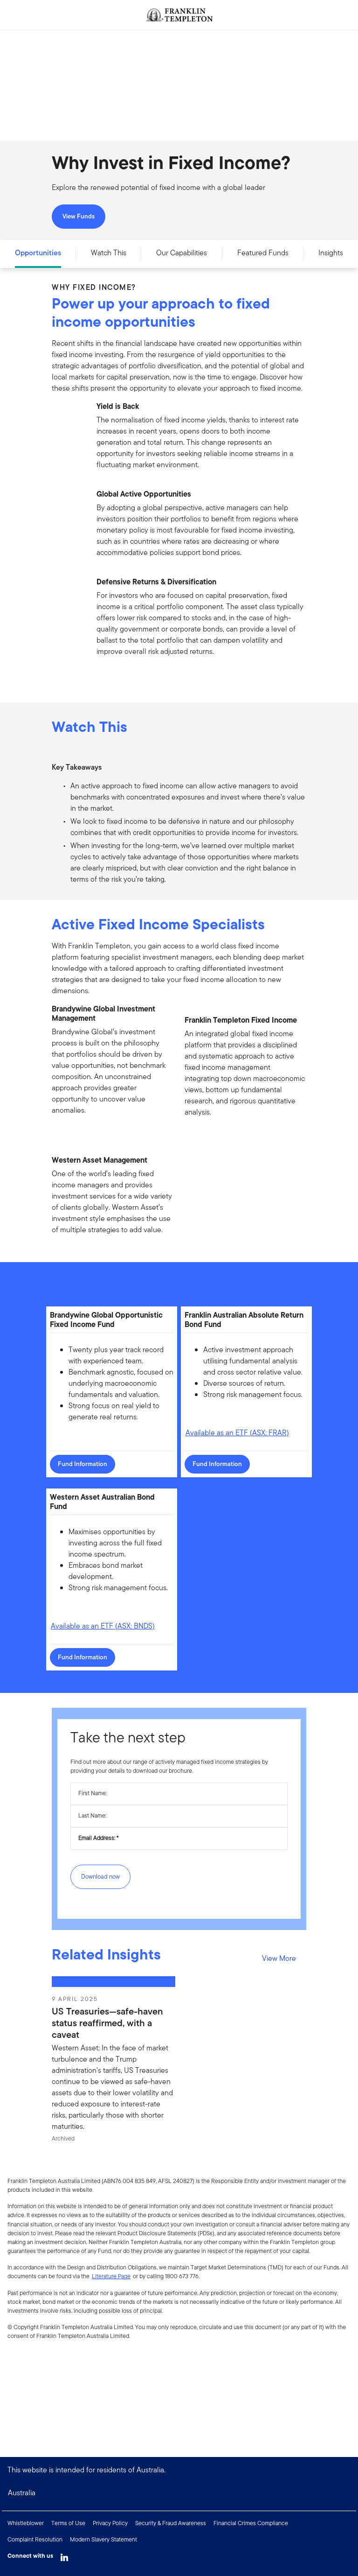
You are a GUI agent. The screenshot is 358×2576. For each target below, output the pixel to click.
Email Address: (97, 1838)
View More (279, 1958)
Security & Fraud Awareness (171, 2523)
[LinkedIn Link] (64, 2555)
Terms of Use (68, 2523)
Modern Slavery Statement (103, 2539)
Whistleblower (26, 2523)
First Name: (93, 1793)
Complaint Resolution (35, 2539)
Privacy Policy (110, 2523)
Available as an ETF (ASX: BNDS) (103, 1626)
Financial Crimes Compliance (251, 2523)
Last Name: (92, 1815)
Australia (22, 2493)
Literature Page (111, 2276)
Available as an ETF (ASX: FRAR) (237, 1433)
